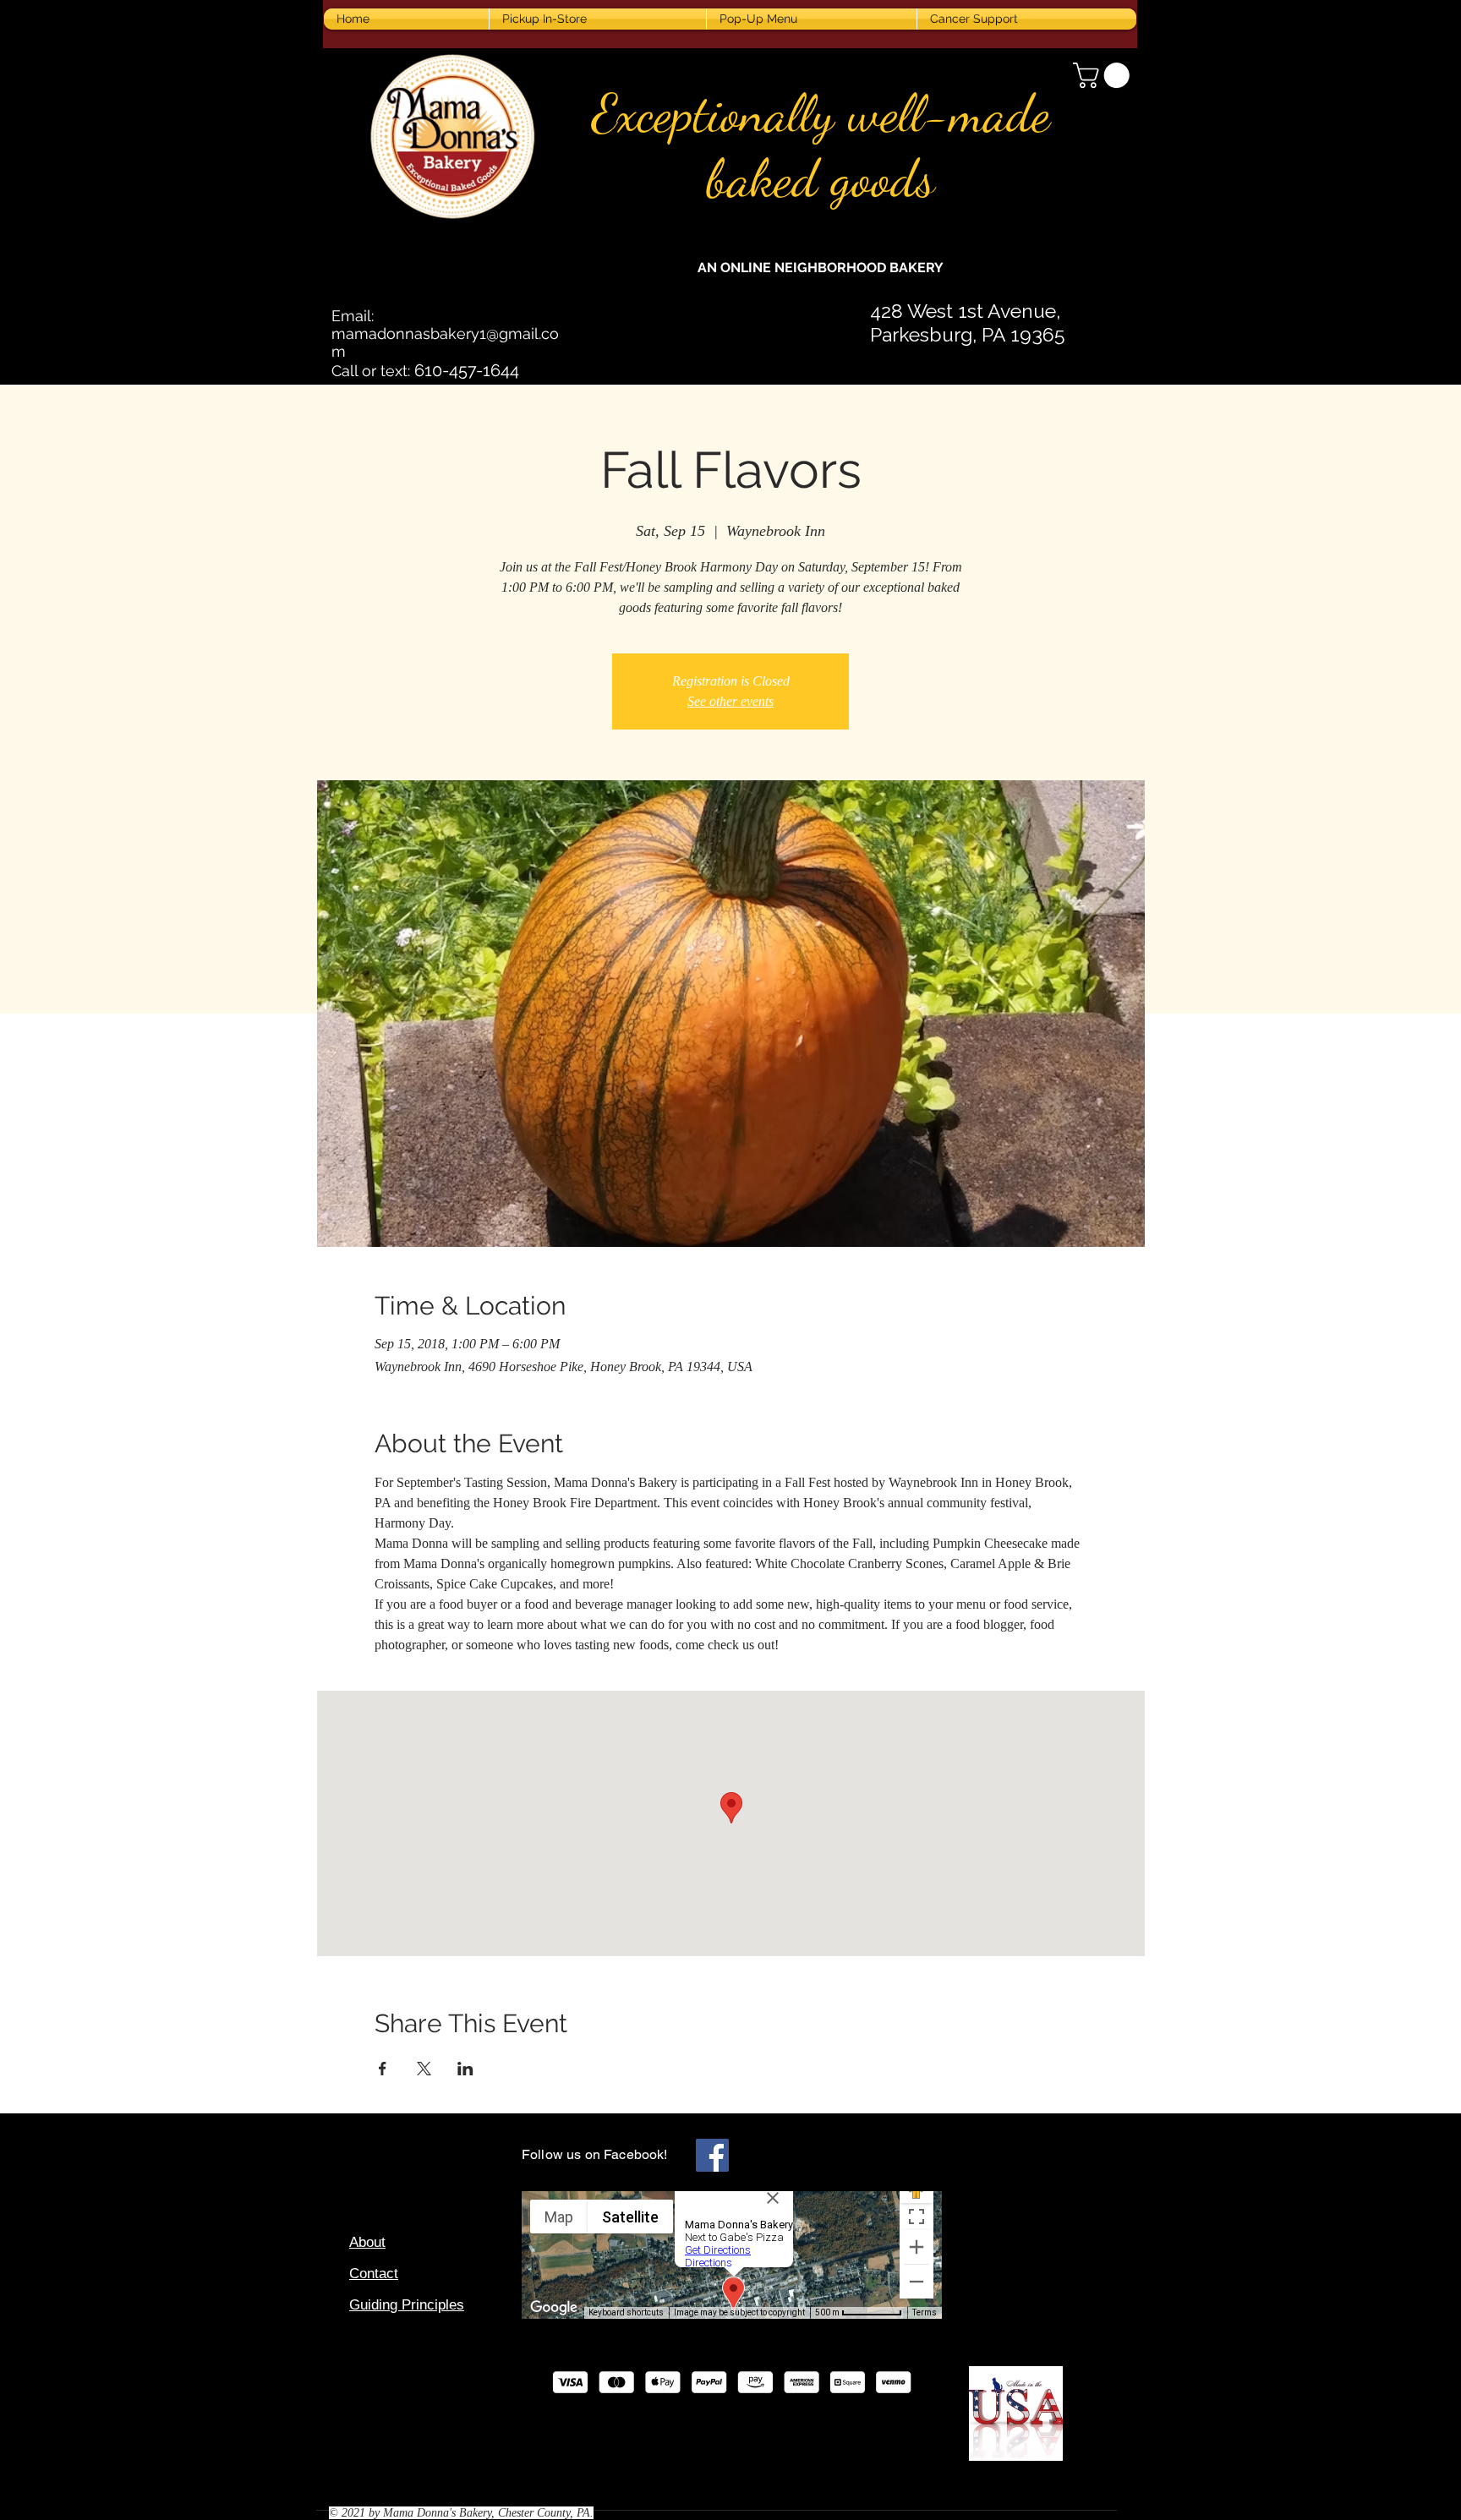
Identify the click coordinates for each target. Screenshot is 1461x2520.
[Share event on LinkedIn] (465, 2069)
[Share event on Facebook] (383, 2069)
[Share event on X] (424, 2069)
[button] (1104, 75)
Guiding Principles (407, 2305)
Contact (374, 2274)
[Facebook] (712, 2155)
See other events (730, 701)
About (367, 2242)
